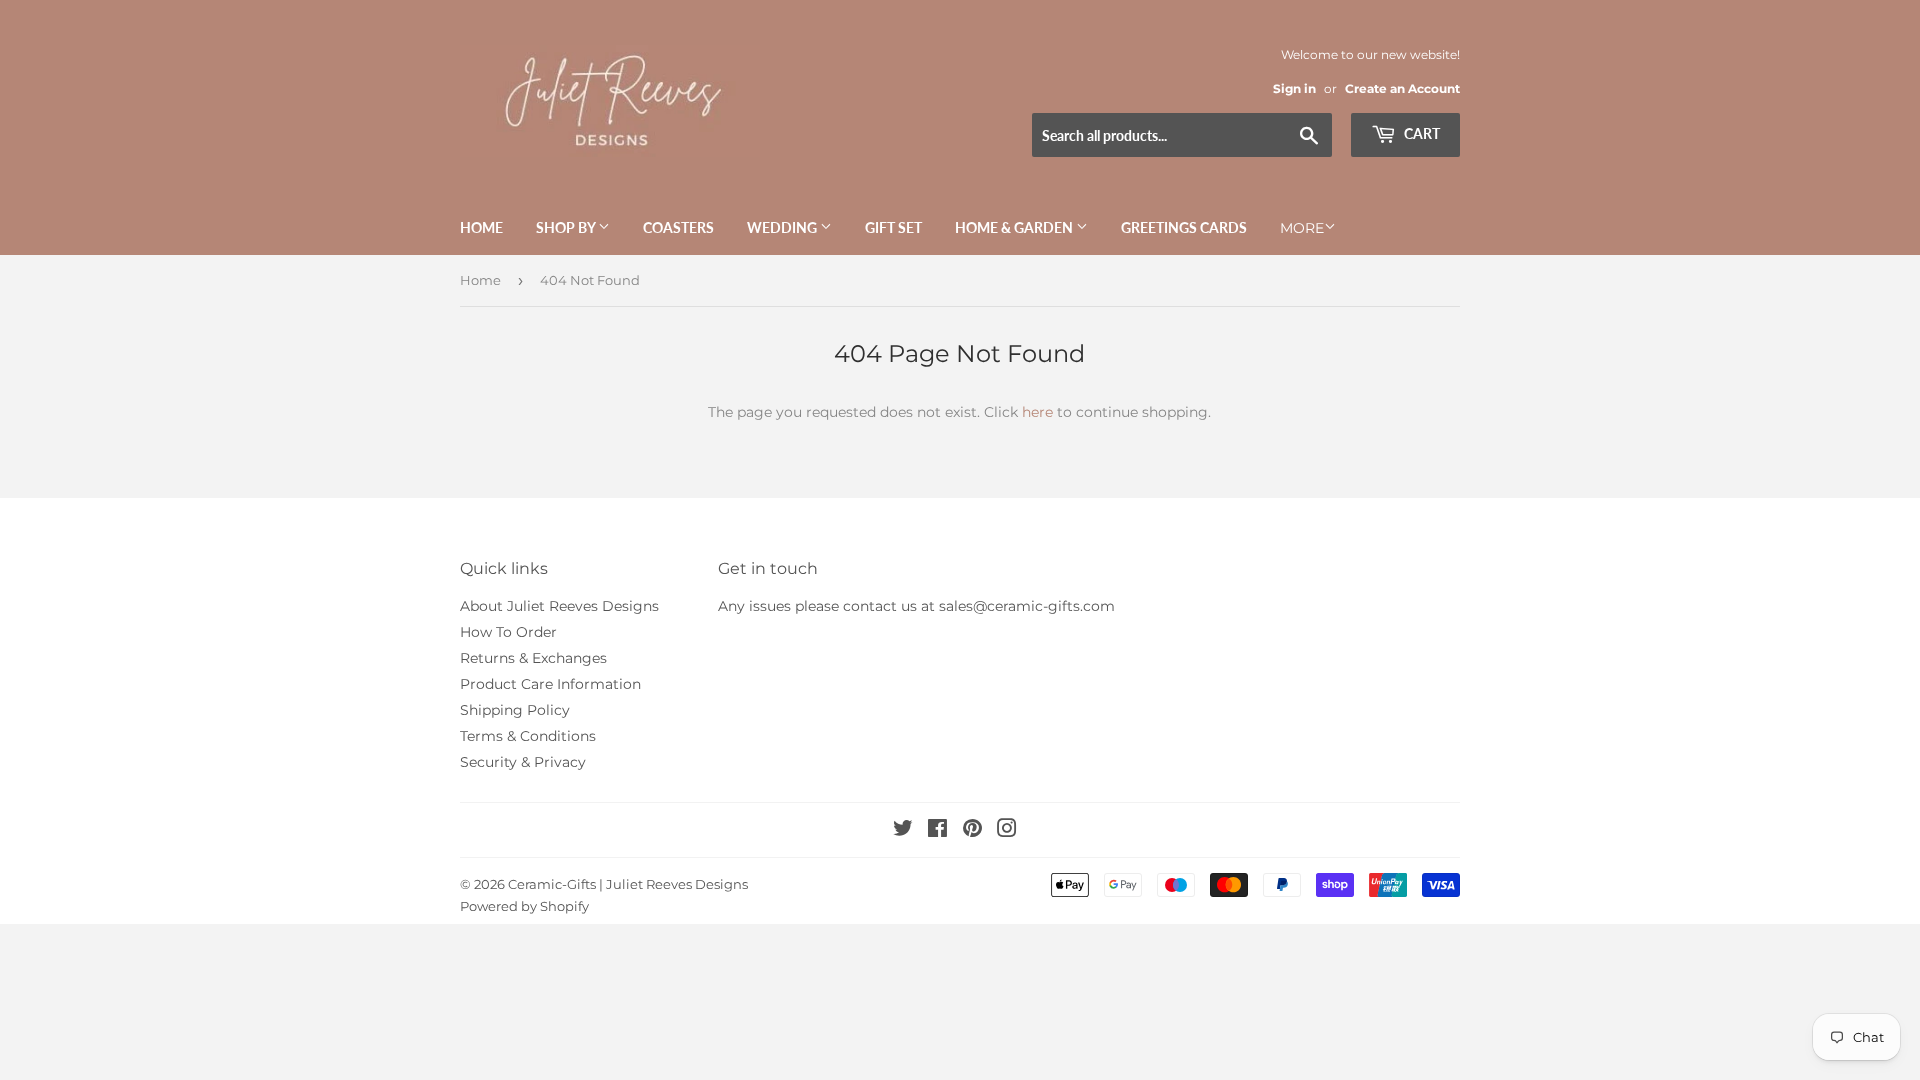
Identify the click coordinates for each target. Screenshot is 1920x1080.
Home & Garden (1015, 227)
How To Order (508, 632)
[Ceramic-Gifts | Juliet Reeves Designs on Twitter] (903, 831)
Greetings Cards (1184, 227)
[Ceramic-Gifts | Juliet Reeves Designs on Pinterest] (972, 831)
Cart (1420, 133)
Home (481, 227)
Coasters (678, 227)
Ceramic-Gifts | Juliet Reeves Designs (628, 884)
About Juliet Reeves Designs (559, 606)
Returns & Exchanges (533, 658)
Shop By (567, 227)
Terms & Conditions (528, 736)
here (1037, 412)
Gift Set (893, 227)
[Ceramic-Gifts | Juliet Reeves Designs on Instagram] (1007, 831)
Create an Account (1402, 88)
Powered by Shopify (524, 906)
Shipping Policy (515, 710)
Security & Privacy (523, 762)
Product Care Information (550, 684)
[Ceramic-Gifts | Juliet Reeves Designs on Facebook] (937, 831)
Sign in (1294, 88)
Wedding (783, 227)
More (1302, 228)
